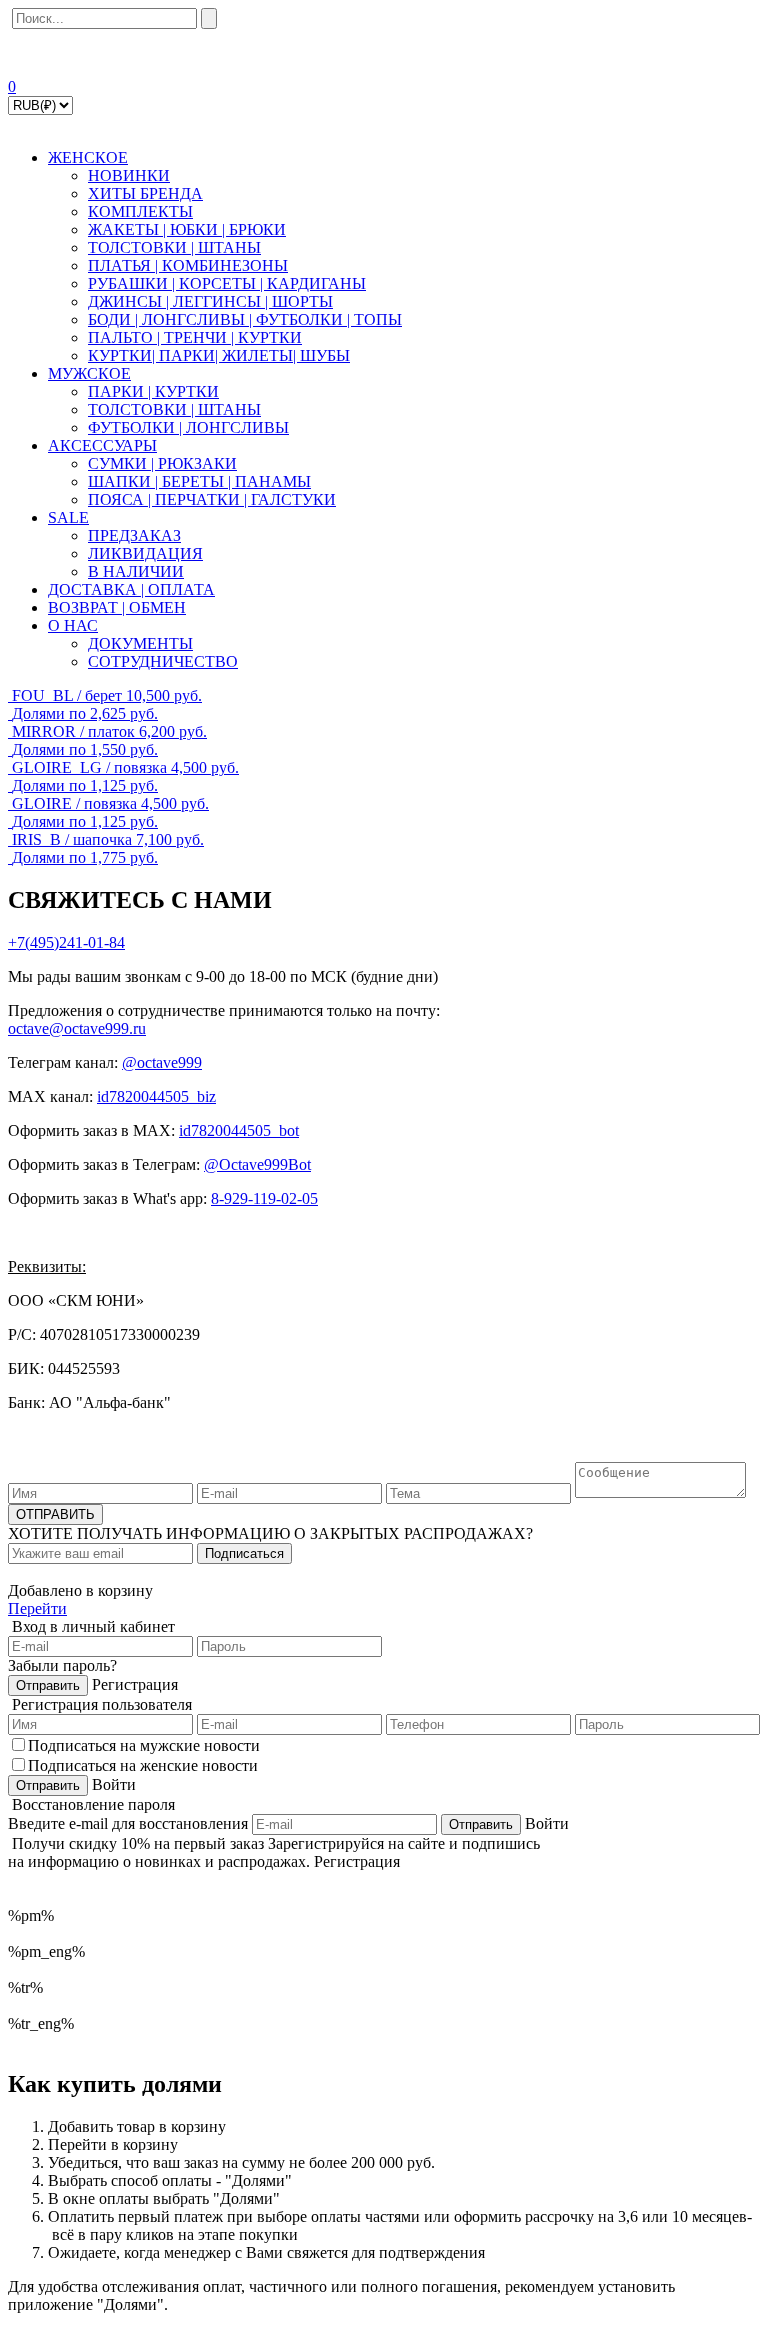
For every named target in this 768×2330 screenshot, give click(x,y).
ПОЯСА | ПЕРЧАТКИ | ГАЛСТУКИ (212, 499)
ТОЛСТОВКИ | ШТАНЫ (174, 247)
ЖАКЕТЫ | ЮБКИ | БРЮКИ (187, 229)
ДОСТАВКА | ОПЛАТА (131, 589)
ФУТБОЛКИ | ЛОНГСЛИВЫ (188, 427)
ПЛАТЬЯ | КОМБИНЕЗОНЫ (188, 265)
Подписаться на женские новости (143, 1765)
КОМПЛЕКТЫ (140, 211)
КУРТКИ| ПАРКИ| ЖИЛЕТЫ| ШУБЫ (219, 355)
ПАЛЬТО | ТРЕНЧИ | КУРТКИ (195, 337)
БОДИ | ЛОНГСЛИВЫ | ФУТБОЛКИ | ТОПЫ (245, 319)
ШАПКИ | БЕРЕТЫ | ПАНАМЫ (199, 481)
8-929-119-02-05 (264, 1198)
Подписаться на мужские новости (144, 1745)
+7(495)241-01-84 (66, 942)
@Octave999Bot (257, 1164)
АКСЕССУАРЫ (102, 445)
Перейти (37, 1608)
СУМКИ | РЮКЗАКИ (162, 463)
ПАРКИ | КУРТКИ (153, 391)
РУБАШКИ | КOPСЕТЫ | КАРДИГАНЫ (227, 283)
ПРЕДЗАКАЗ (134, 535)
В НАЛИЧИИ (136, 571)
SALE (68, 517)
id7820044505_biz (156, 1096)
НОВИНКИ (129, 175)
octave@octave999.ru (77, 1028)
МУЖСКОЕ (89, 373)
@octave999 (162, 1062)
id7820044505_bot (239, 1130)
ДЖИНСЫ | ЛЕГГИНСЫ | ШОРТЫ (210, 301)
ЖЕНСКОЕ (88, 157)
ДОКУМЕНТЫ (140, 643)
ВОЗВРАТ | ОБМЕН (117, 607)
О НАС (73, 625)
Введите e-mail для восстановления (128, 1823)
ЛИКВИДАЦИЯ (145, 553)
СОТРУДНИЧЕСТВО (163, 661)
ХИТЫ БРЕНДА (145, 193)
